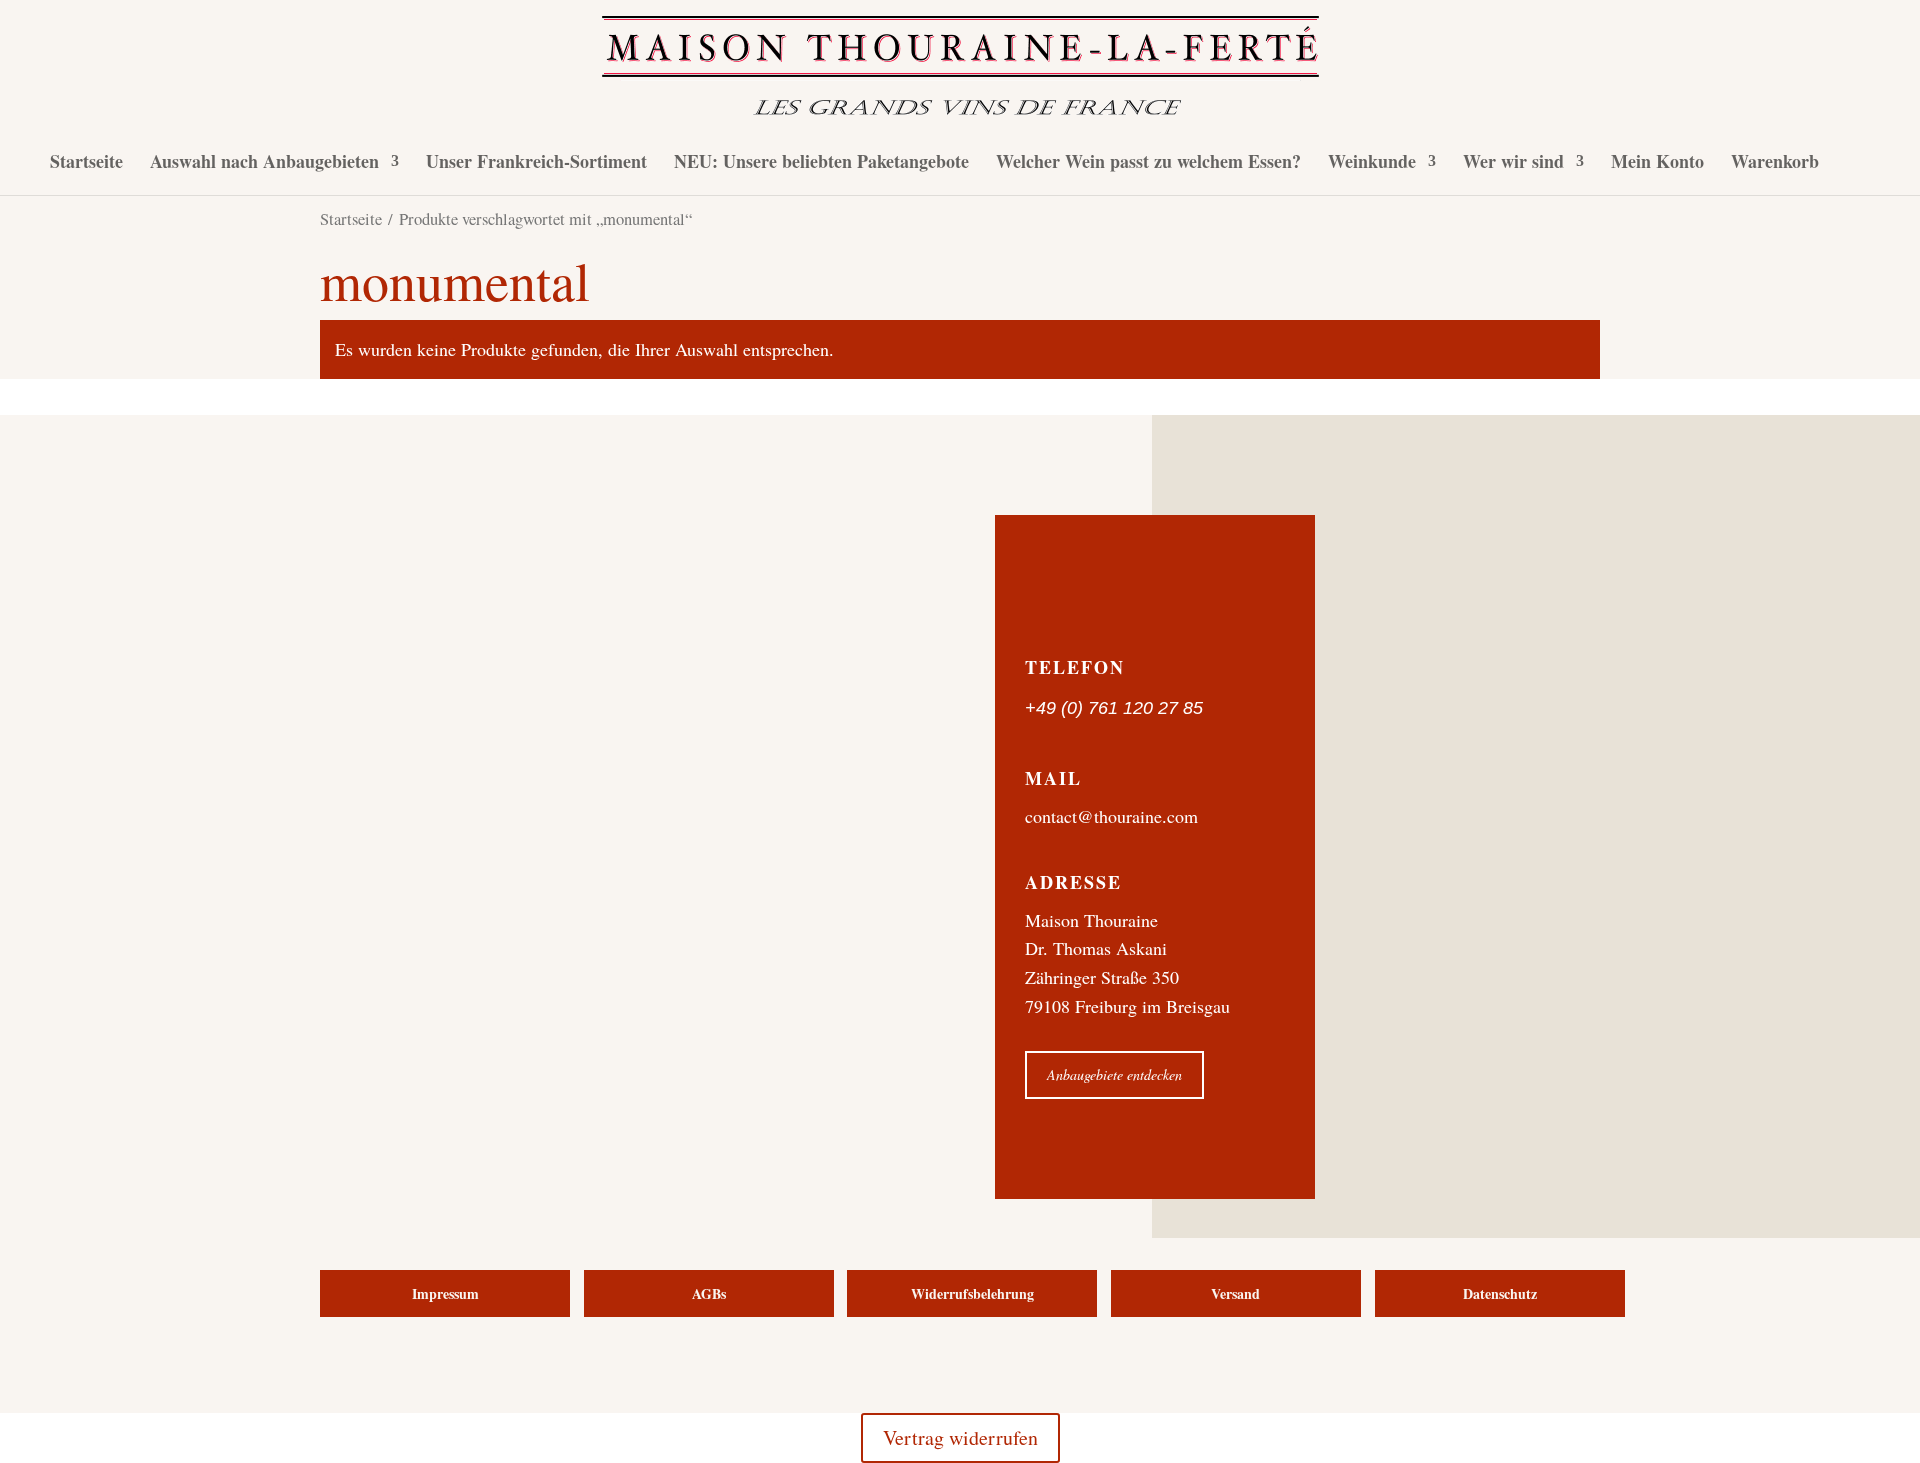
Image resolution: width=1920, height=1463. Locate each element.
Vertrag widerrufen (960, 1437)
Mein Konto (1657, 164)
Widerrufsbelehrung (972, 1293)
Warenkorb (1775, 164)
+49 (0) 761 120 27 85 (1114, 708)
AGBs (709, 1293)
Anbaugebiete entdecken (1114, 1074)
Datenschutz (1500, 1293)
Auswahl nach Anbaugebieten (264, 164)
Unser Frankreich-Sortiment (536, 164)
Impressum (445, 1293)
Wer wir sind (1513, 164)
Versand (1235, 1293)
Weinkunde (1372, 164)
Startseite (86, 164)
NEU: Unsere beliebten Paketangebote (821, 164)
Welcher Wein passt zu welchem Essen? (1148, 164)
